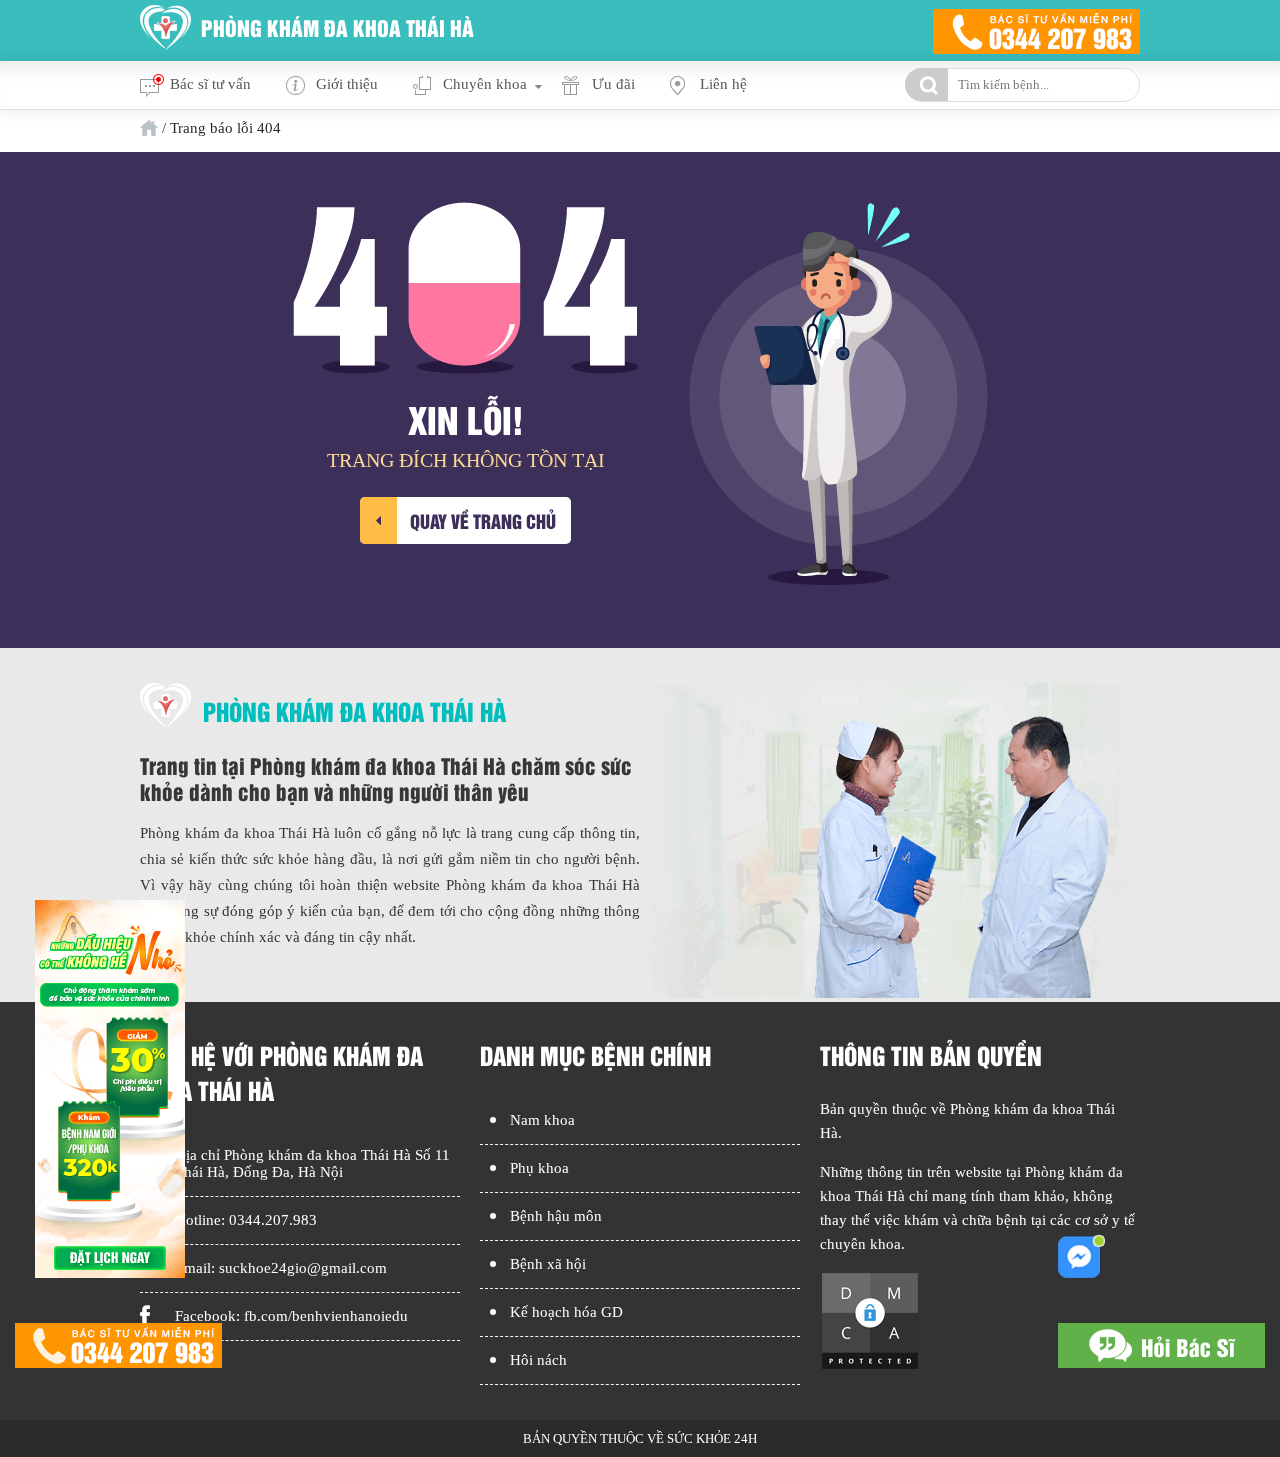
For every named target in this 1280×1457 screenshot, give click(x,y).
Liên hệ (723, 84)
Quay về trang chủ (483, 520)
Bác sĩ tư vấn (210, 84)
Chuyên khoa (485, 84)
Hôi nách (538, 1360)
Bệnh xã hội (548, 1264)
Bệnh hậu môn (556, 1216)
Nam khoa (542, 1120)
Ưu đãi (613, 84)
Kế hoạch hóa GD (566, 1312)
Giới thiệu (347, 84)
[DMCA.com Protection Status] (870, 1366)
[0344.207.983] (118, 1347)
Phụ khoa (539, 1168)
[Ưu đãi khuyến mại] (110, 1273)
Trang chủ (149, 128)
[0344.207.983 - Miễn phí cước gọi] (1036, 30)
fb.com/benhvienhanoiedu (326, 1316)
